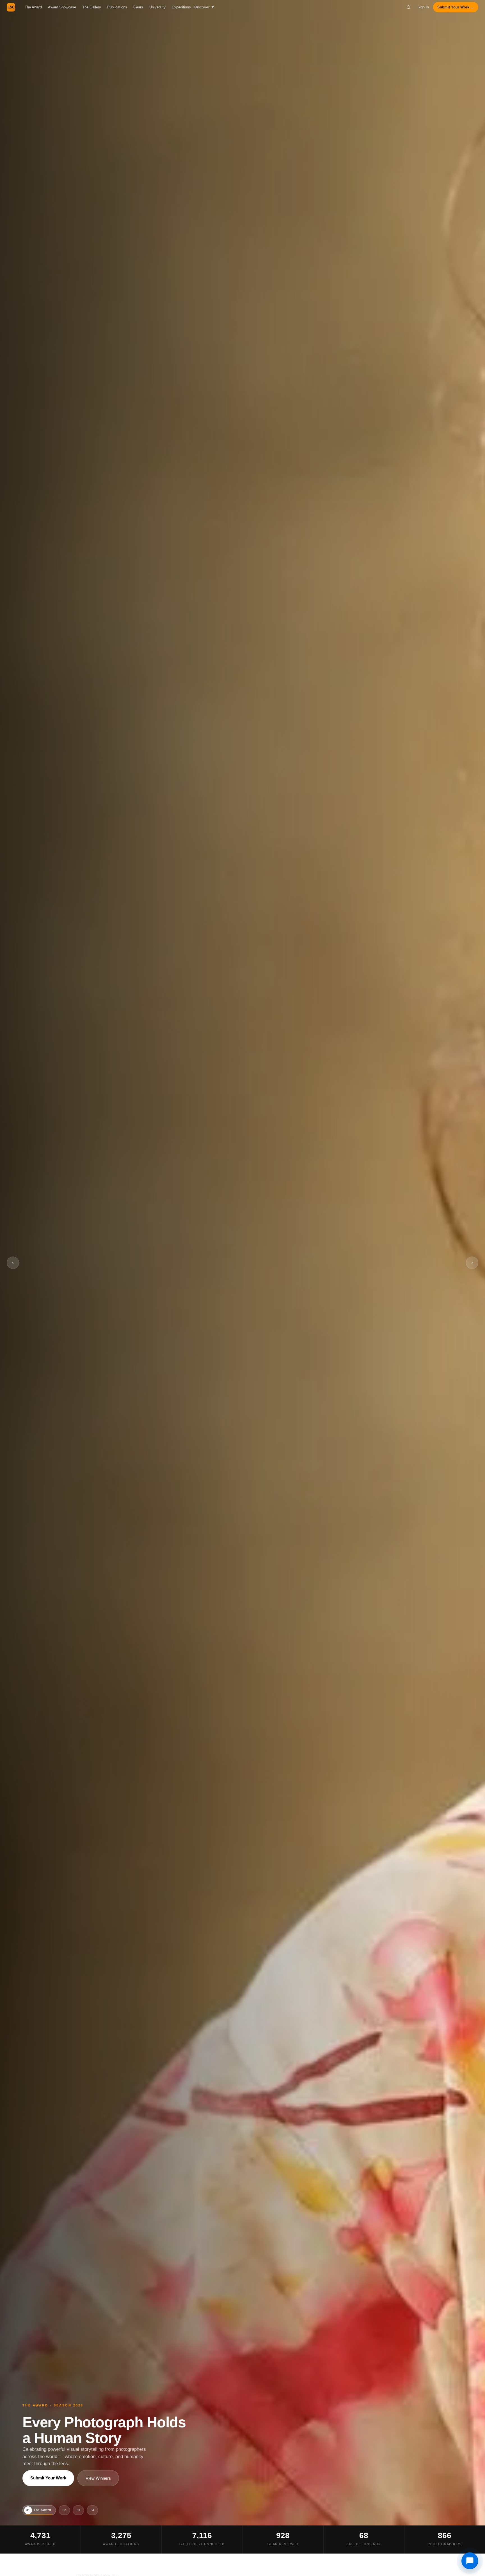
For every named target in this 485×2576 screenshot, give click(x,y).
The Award (33, 7)
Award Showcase (62, 7)
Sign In (423, 7)
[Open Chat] (470, 2561)
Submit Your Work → (456, 7)
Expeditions (181, 7)
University (157, 7)
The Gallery (92, 7)
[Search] (409, 7)
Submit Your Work (48, 2478)
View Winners (98, 2478)
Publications (117, 7)
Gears (138, 7)
